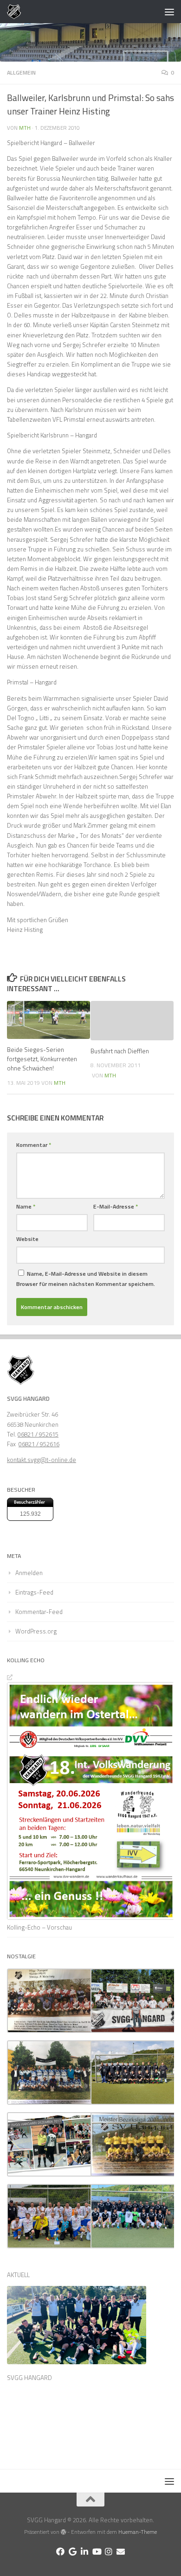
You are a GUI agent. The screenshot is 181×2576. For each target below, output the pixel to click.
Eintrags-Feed (34, 1592)
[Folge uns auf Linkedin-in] (84, 2551)
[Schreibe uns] (121, 2551)
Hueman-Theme (138, 2532)
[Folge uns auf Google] (72, 2551)
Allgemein (21, 73)
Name (26, 1206)
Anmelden (29, 1573)
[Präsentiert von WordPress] (64, 2532)
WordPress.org (36, 1631)
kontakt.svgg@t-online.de (42, 1460)
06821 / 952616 (39, 1444)
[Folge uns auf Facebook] (60, 2551)
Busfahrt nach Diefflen (120, 1051)
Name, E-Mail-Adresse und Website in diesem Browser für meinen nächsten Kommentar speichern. (86, 1279)
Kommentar (34, 1145)
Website (27, 1239)
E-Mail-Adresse (116, 1206)
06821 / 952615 (38, 1434)
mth (25, 128)
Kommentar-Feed (39, 1612)
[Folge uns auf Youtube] (97, 2551)
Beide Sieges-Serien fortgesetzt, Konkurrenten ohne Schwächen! (42, 1059)
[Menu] (169, 12)
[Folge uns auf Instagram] (109, 2551)
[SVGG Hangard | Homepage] (16, 12)
